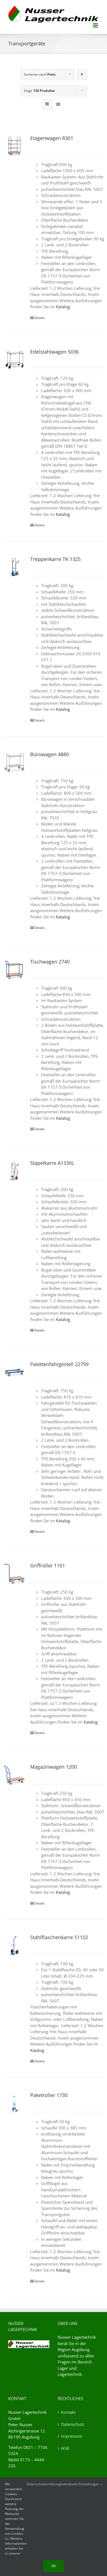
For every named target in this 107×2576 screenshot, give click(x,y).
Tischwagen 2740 (50, 962)
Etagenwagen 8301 (52, 138)
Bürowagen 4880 (50, 754)
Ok (54, 2566)
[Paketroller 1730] (14, 2103)
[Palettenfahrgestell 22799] (14, 1372)
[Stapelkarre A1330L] (14, 1171)
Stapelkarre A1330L (52, 1163)
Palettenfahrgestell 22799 (59, 1364)
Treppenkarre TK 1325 (55, 559)
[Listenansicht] (58, 104)
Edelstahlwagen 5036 (54, 352)
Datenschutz (73, 2424)
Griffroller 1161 (48, 1565)
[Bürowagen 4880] (14, 762)
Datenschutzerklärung (44, 2484)
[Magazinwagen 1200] (14, 1775)
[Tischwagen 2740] (14, 970)
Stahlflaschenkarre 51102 (59, 1937)
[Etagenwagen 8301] (14, 146)
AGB (65, 2448)
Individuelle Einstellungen (80, 2484)
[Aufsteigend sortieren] (82, 74)
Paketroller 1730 (49, 2095)
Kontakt (68, 2412)
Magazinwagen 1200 (54, 1767)
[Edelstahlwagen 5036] (14, 360)
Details (39, 318)
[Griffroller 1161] (14, 1574)
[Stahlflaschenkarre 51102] (14, 1945)
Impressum (72, 2436)
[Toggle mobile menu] (96, 25)
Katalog (63, 307)
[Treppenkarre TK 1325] (14, 567)
